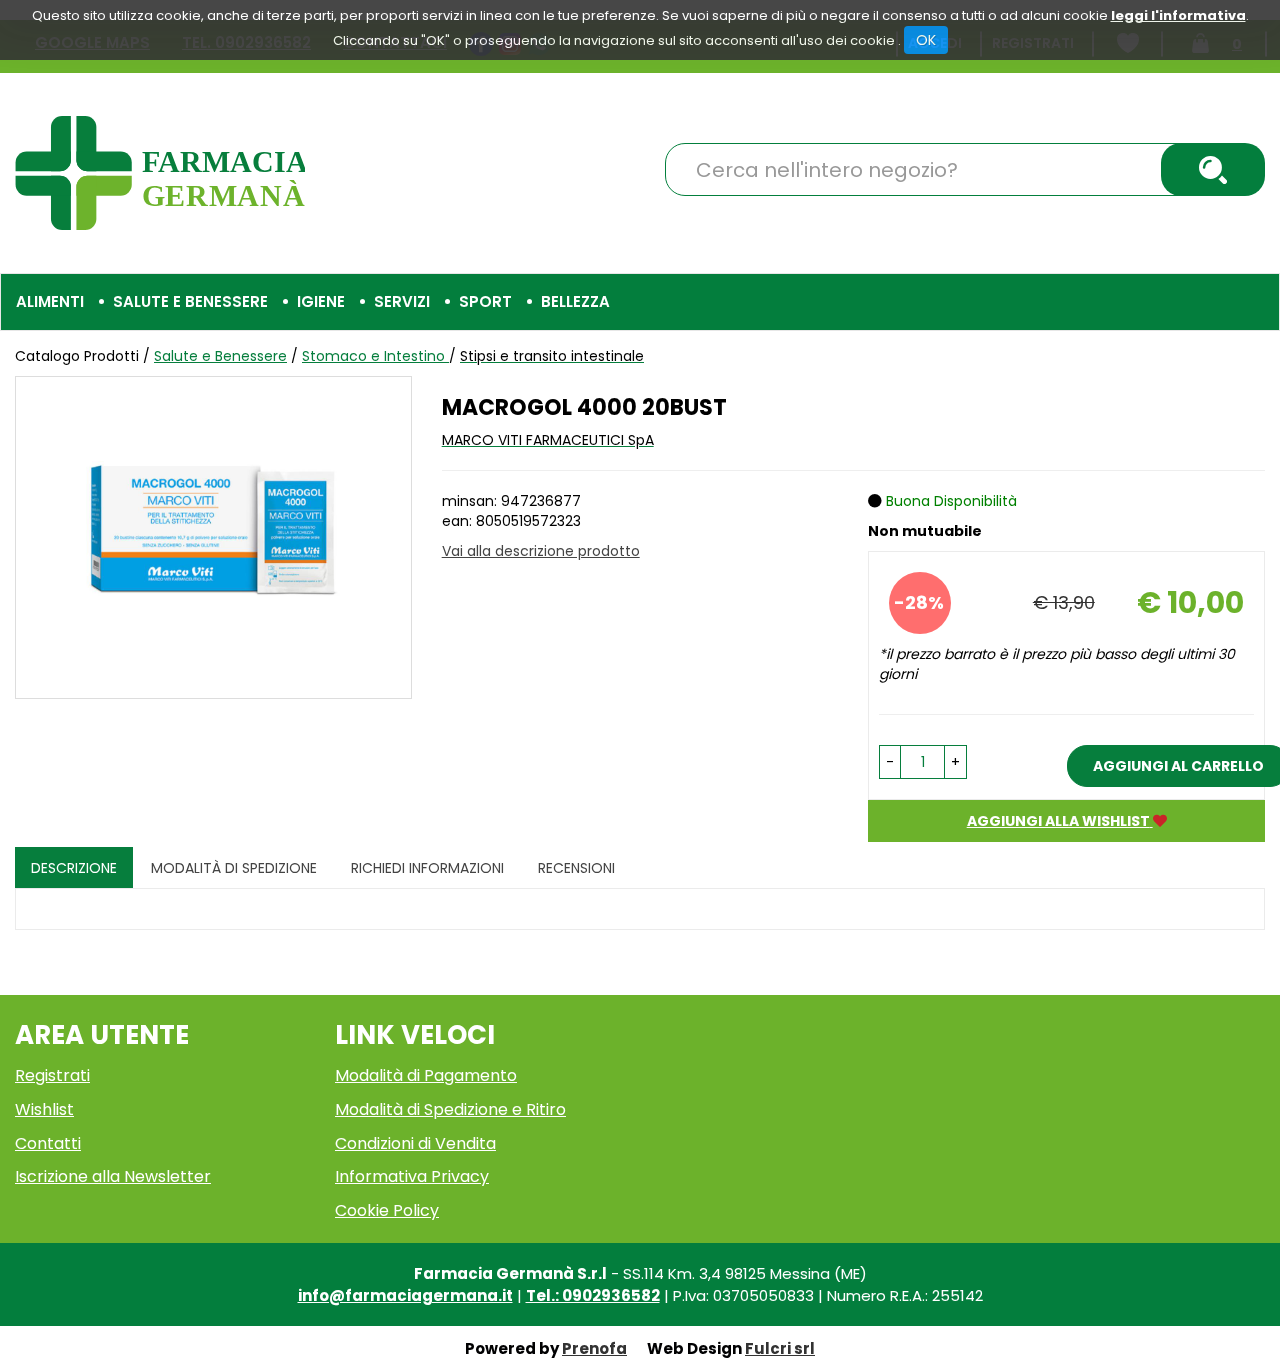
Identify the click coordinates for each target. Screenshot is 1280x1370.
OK (926, 40)
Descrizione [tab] (74, 868)
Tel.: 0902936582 (593, 1295)
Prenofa (594, 1348)
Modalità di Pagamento (426, 1075)
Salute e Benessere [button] (190, 301)
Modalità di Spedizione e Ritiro (450, 1109)
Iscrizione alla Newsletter (113, 1176)
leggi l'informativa (1178, 15)
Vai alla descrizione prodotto (541, 551)
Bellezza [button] (575, 301)
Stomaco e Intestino (375, 356)
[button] (890, 762)
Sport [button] (485, 301)
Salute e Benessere (220, 356)
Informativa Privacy (412, 1176)
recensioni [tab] (576, 868)
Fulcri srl (780, 1348)
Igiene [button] (321, 301)
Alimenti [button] (50, 301)
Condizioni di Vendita (415, 1143)
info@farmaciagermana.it (405, 1295)
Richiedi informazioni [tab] (427, 868)
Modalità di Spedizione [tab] (234, 868)
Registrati (52, 1075)
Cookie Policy (387, 1210)
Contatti (48, 1143)
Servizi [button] (402, 301)
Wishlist (44, 1109)
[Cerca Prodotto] (1213, 169)
